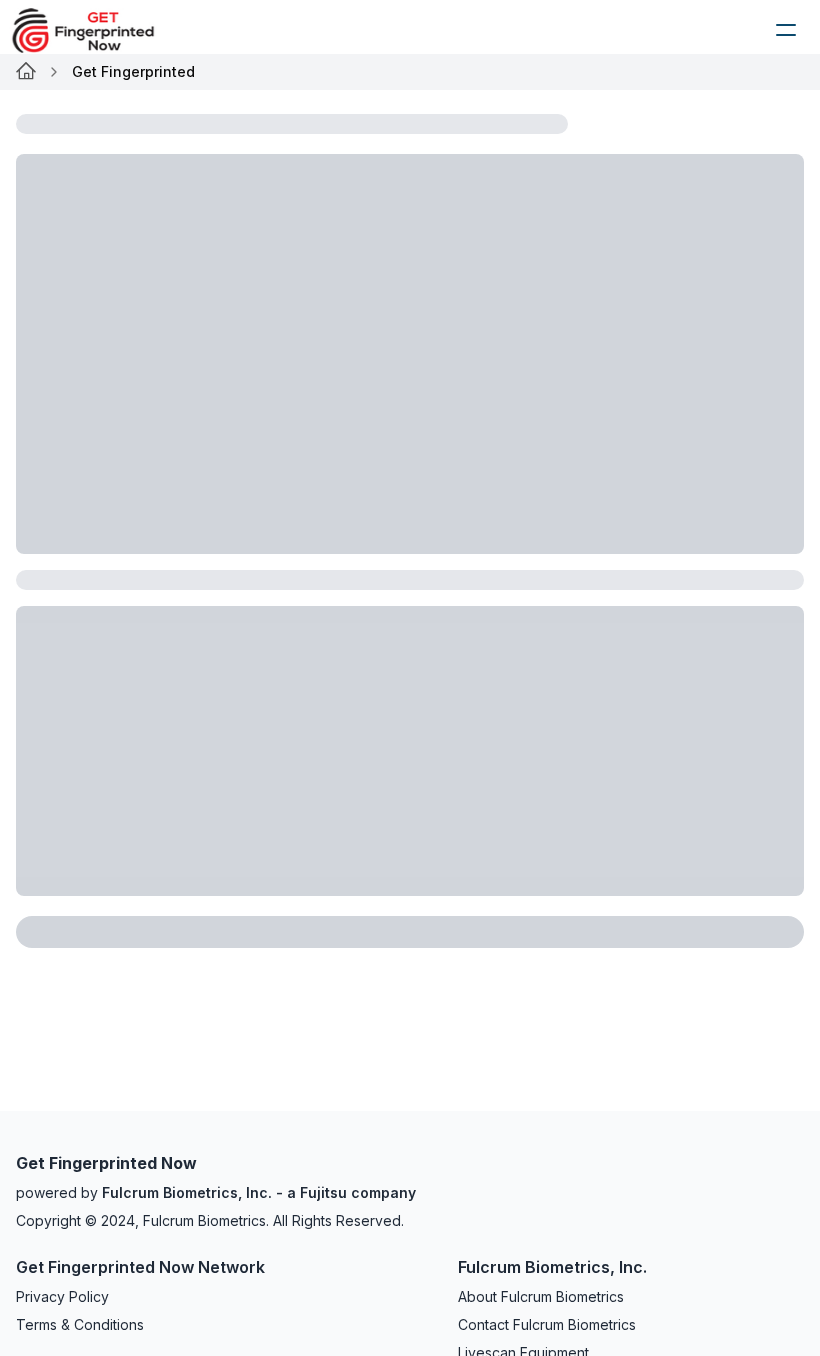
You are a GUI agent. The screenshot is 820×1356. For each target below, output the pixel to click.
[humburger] (786, 30)
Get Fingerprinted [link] (133, 71)
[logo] (98, 30)
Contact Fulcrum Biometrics (547, 1324)
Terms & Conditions (80, 1324)
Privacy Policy (62, 1296)
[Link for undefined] (26, 72)
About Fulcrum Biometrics (541, 1296)
